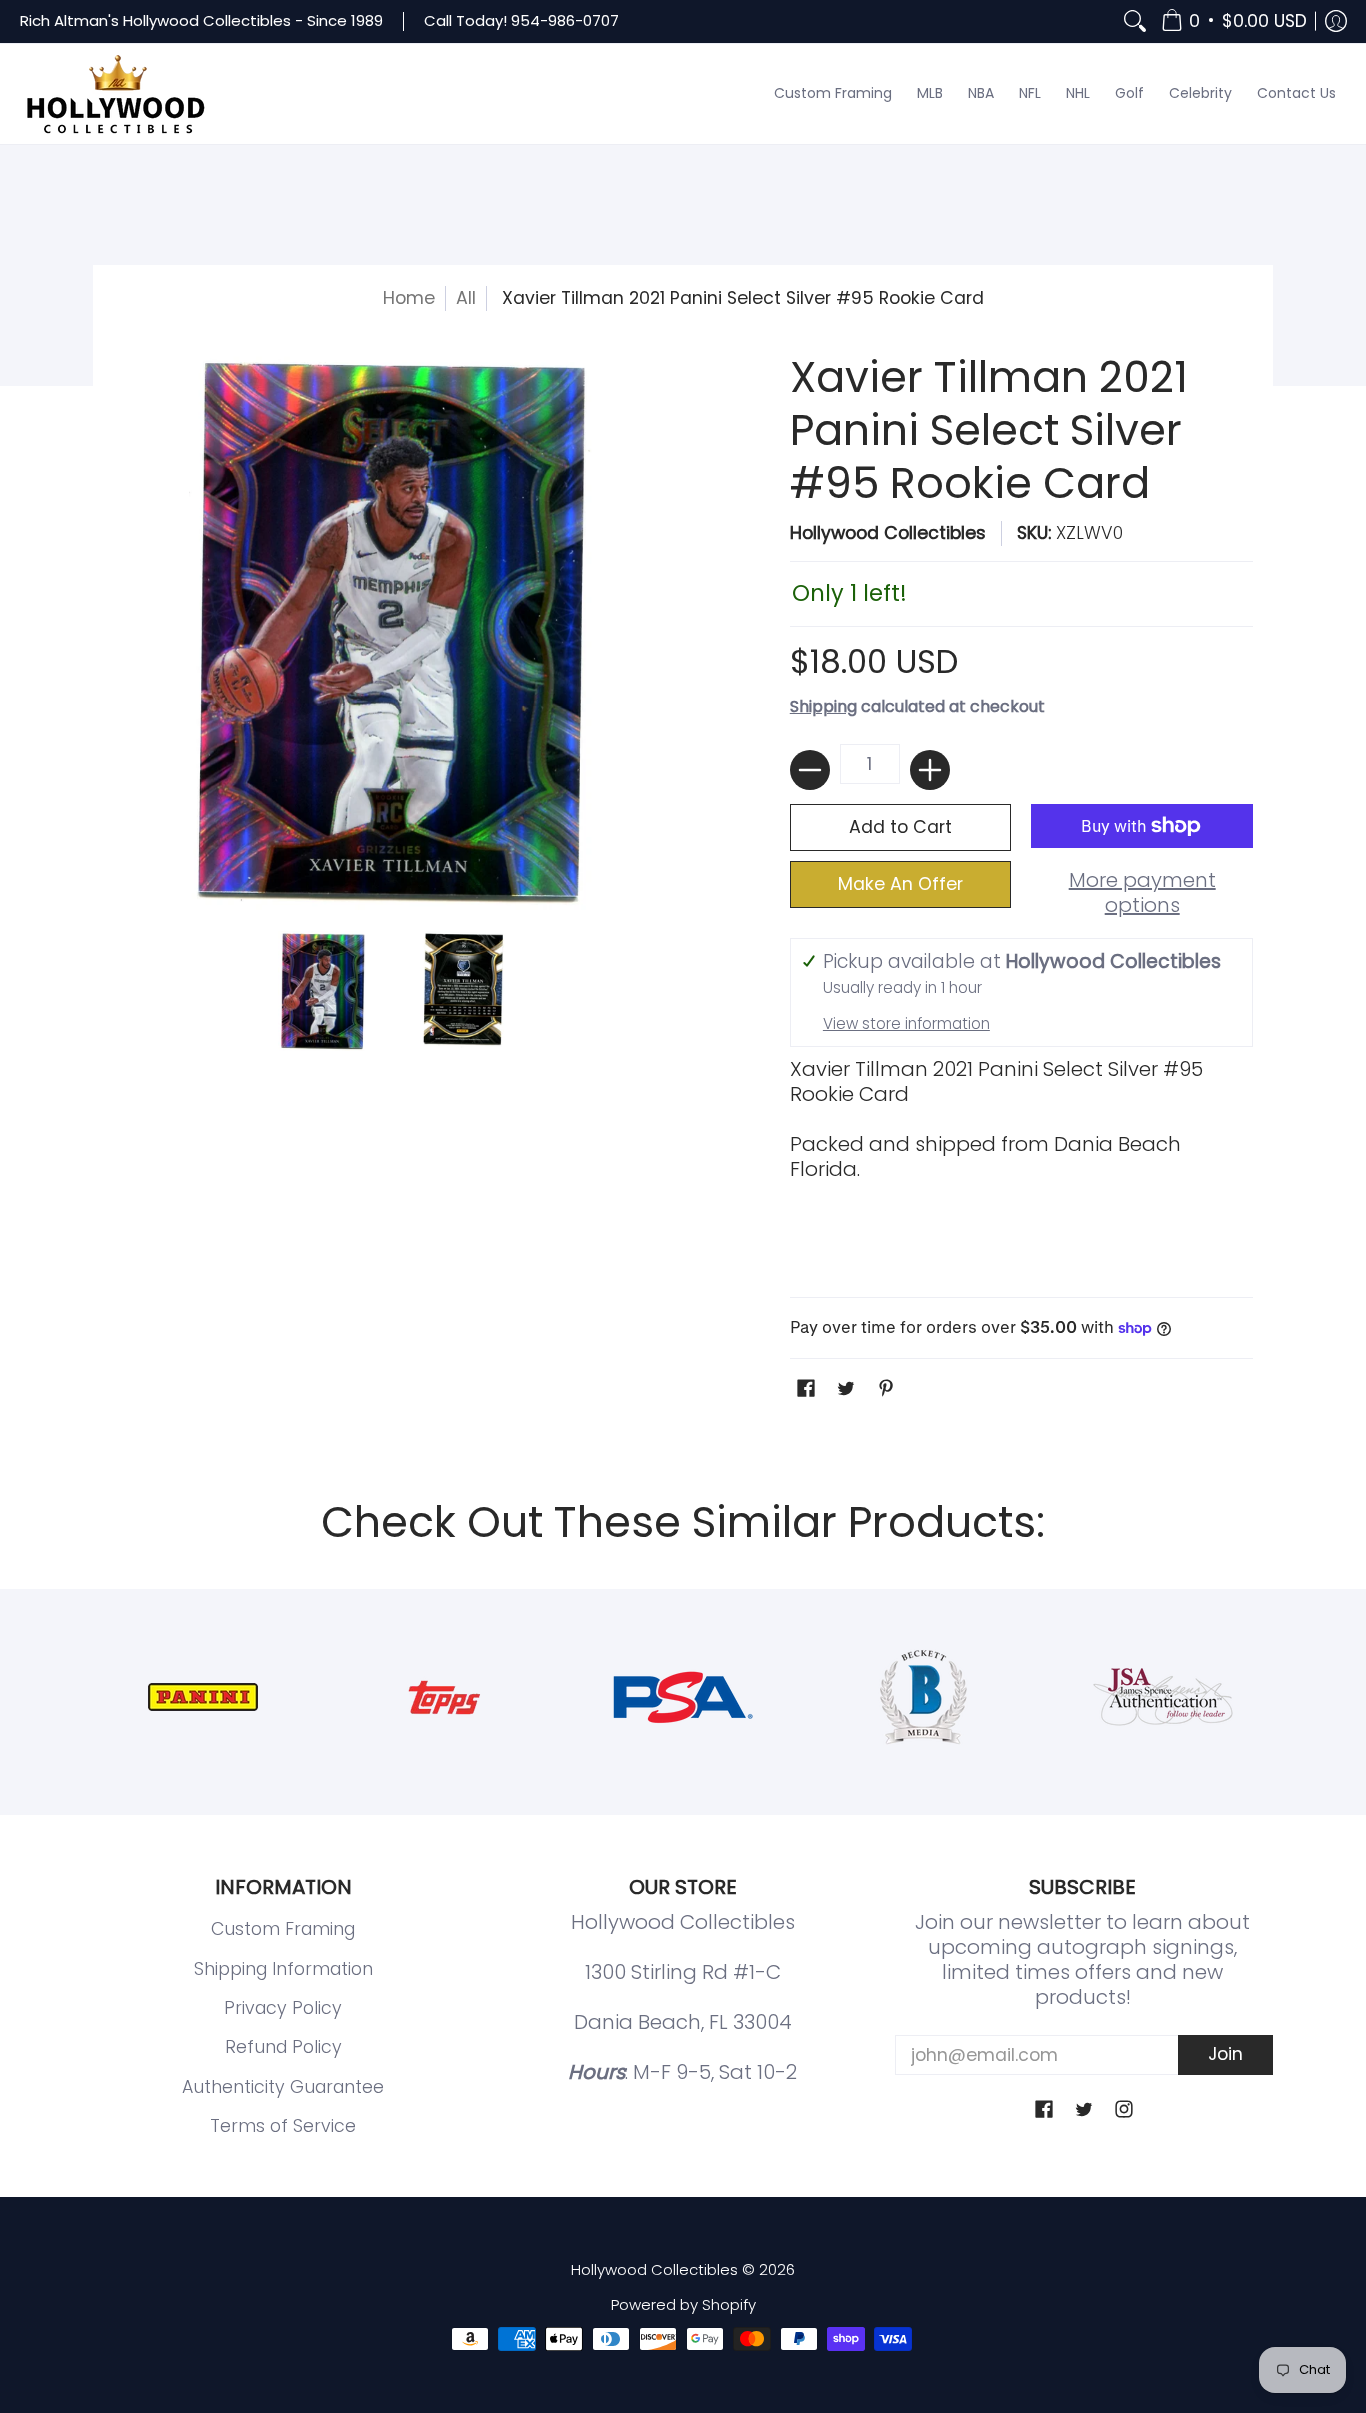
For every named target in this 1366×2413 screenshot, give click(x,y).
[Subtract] (810, 770)
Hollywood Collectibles (888, 533)
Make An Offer (900, 884)
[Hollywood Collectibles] (115, 94)
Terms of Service (283, 2126)
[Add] (930, 770)
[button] (1234, 21)
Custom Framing (283, 1929)
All (466, 298)
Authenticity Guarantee (283, 2087)
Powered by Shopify (683, 2304)
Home (409, 298)
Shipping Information (283, 1969)
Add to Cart (900, 827)
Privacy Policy (283, 2008)
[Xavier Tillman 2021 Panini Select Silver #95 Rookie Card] (323, 991)
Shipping (823, 706)
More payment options (1142, 893)
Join (1225, 2054)
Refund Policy (283, 2047)
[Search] (1135, 21)
